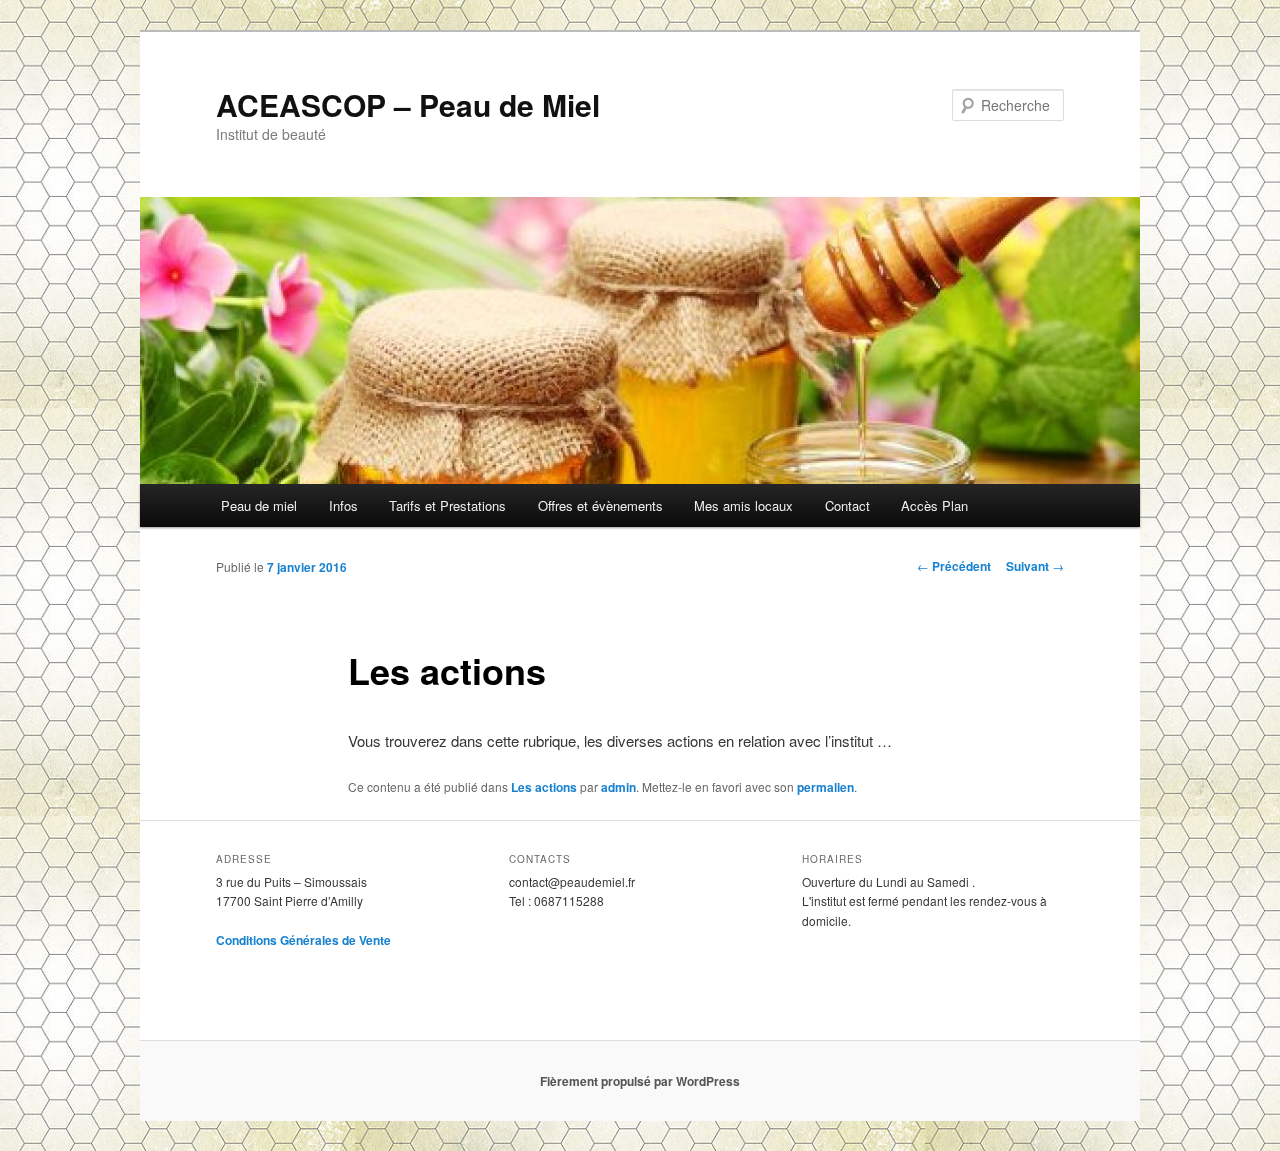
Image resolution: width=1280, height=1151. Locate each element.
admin (618, 787)
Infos (343, 505)
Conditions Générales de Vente (303, 940)
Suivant (1035, 566)
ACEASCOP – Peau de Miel (408, 104)
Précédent (954, 566)
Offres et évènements (600, 505)
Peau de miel (259, 505)
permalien (825, 787)
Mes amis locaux (743, 505)
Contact (847, 505)
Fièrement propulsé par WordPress (640, 1081)
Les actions (544, 787)
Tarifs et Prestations (447, 505)
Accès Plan (934, 505)
